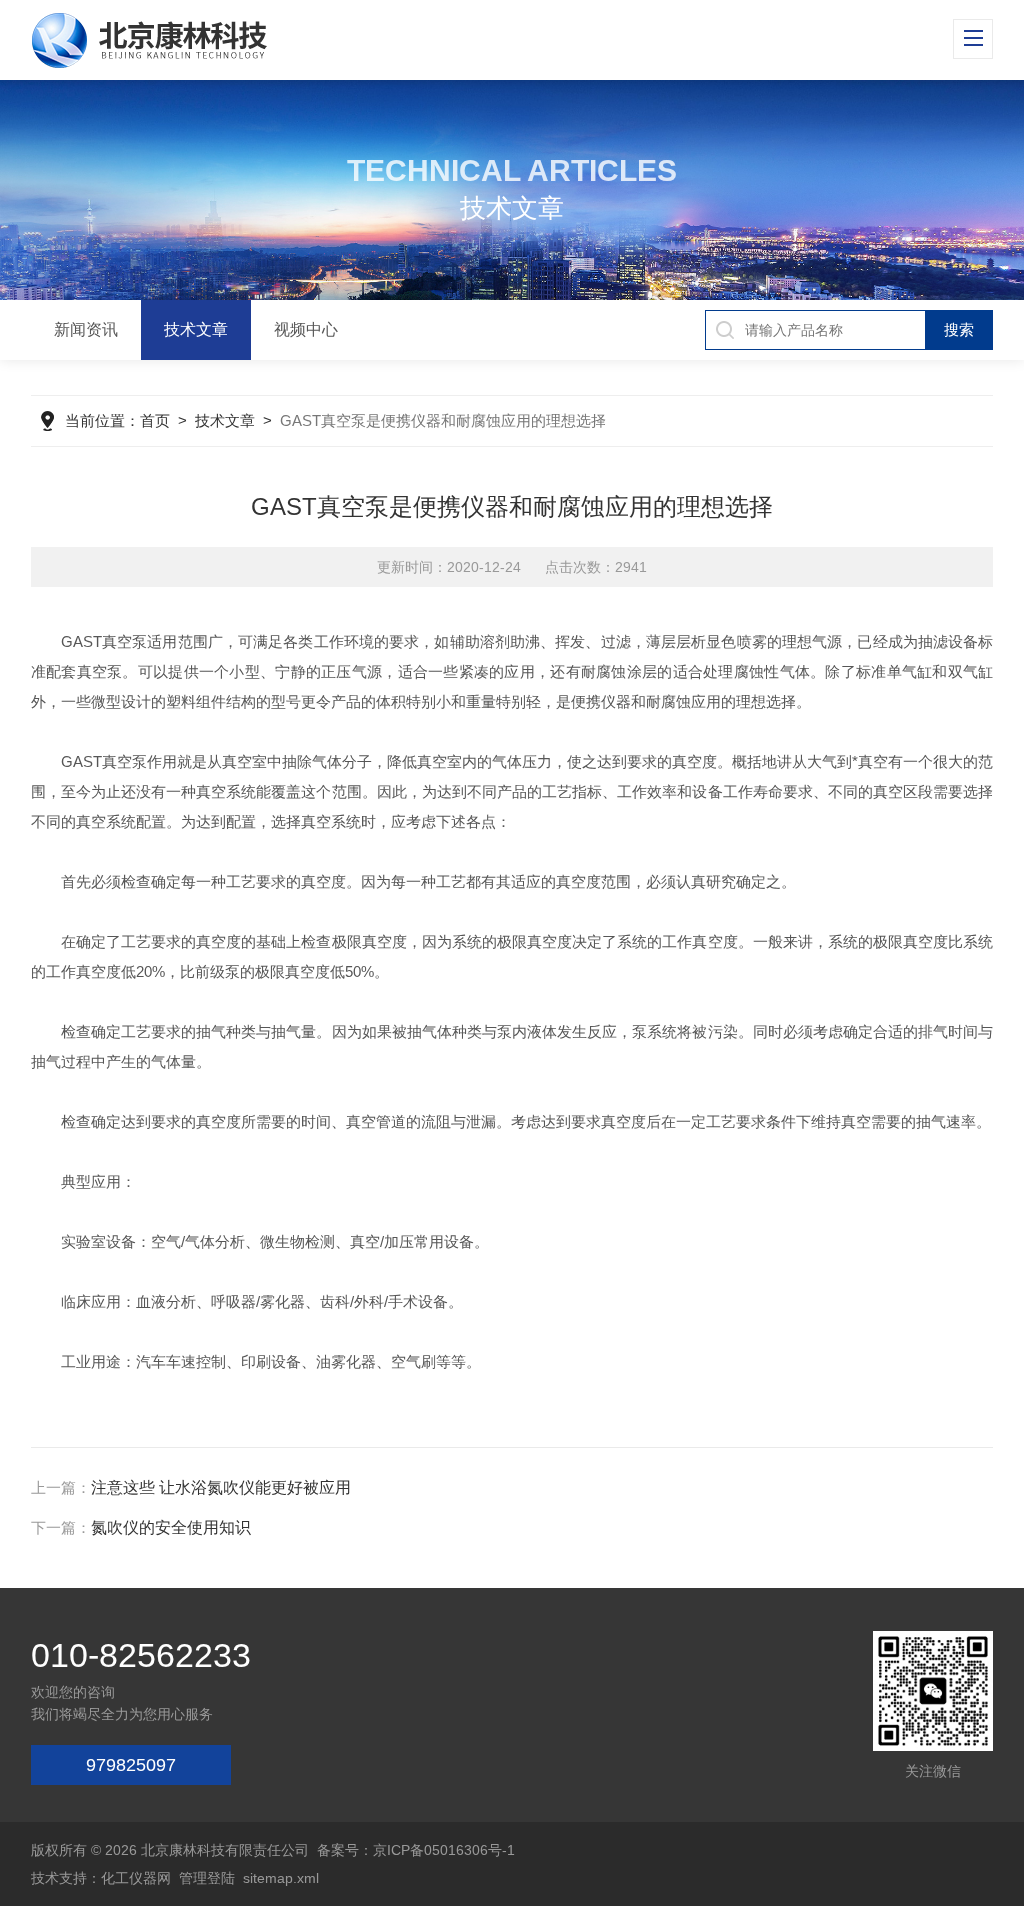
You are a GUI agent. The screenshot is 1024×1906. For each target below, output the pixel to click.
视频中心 (306, 329)
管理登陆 (207, 1878)
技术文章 (196, 329)
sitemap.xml (281, 1878)
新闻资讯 (86, 329)
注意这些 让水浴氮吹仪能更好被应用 (221, 1487)
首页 (155, 420)
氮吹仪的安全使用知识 (171, 1527)
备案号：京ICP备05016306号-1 (416, 1850)
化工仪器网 (136, 1878)
